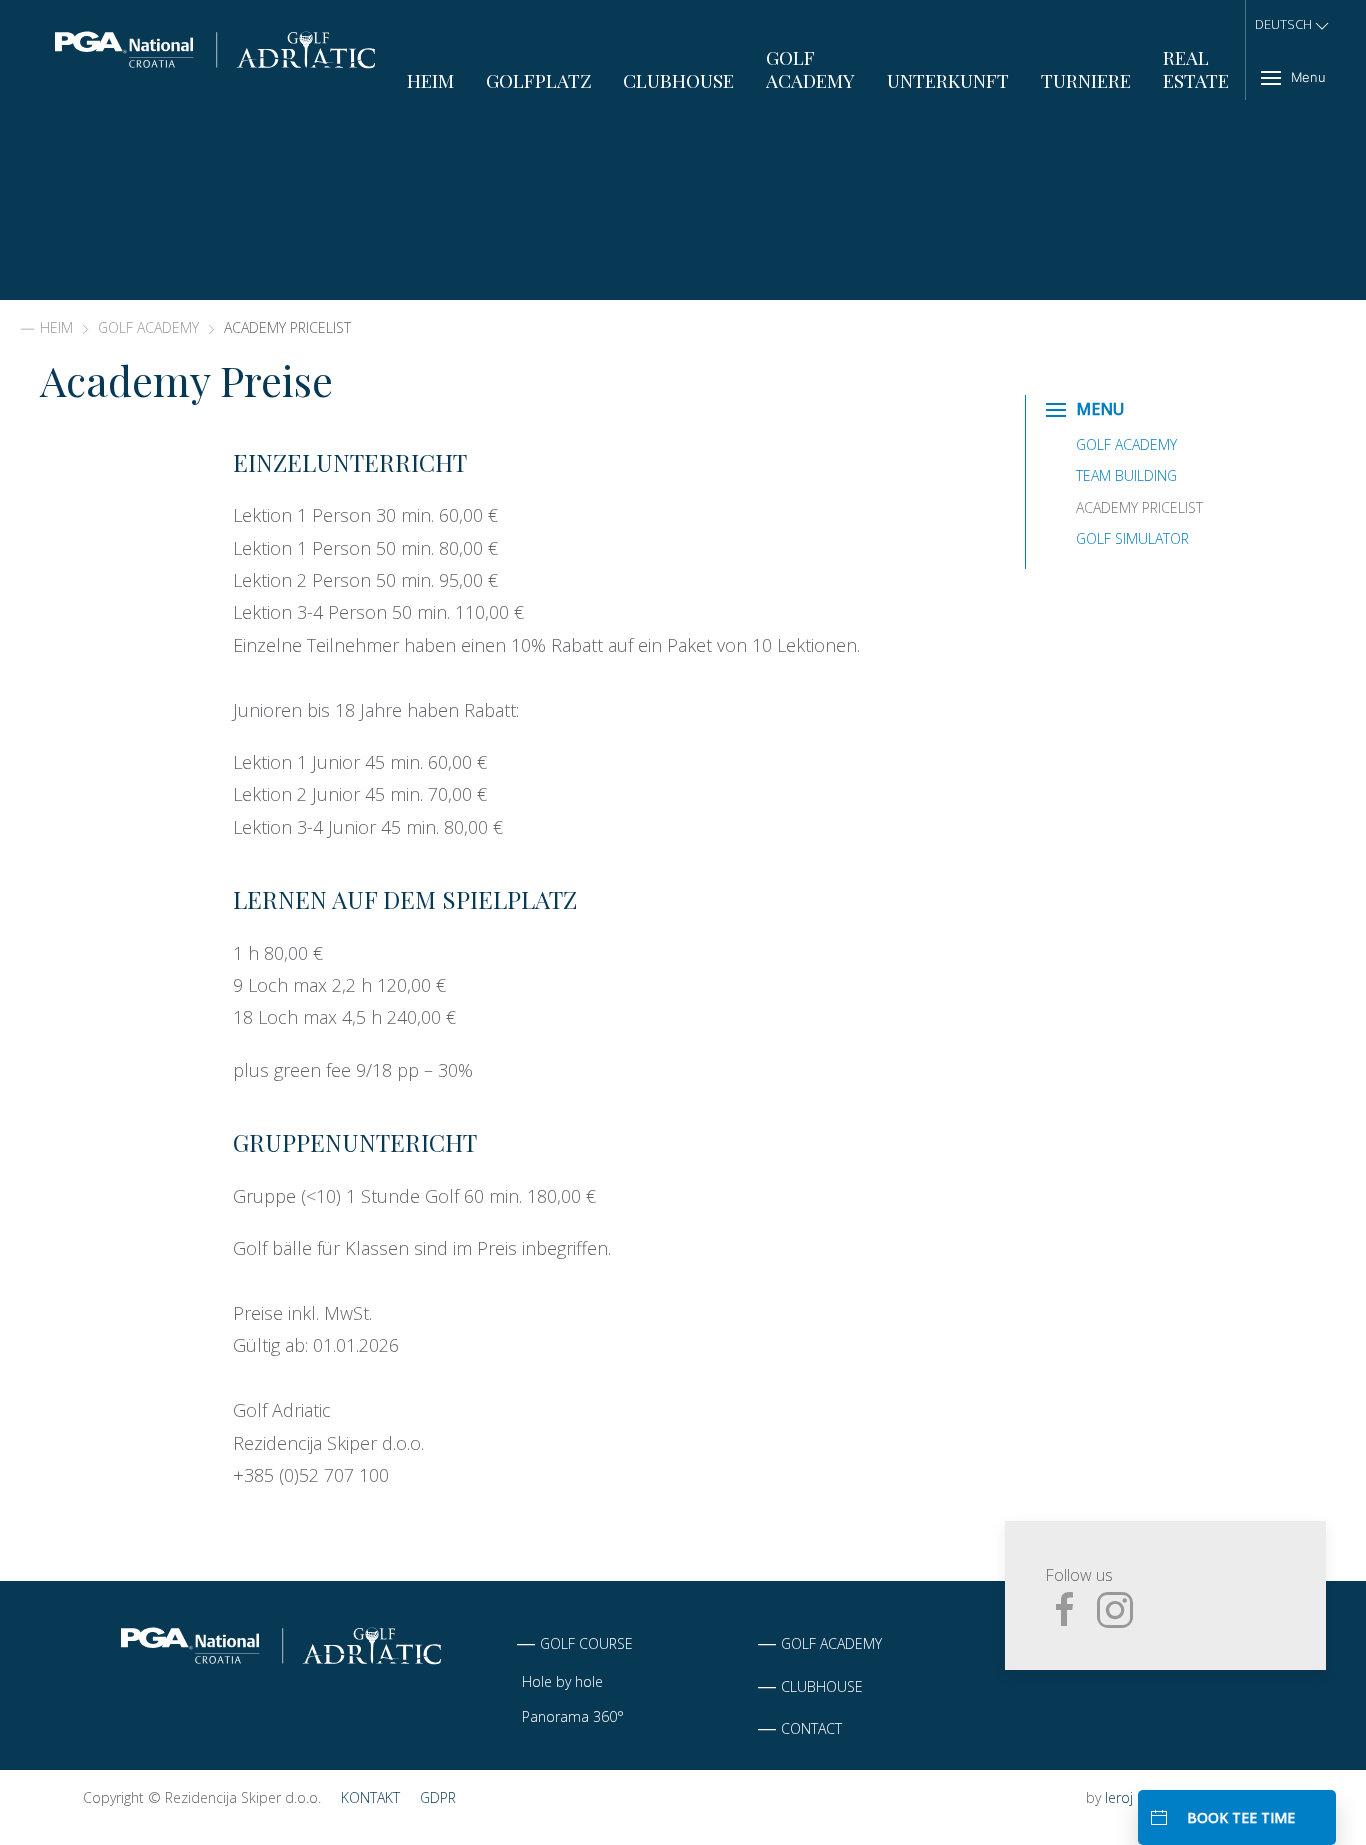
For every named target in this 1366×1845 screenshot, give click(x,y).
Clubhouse (678, 80)
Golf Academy (810, 69)
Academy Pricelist (1139, 507)
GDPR (438, 1797)
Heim (430, 80)
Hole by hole (562, 1681)
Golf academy (831, 1643)
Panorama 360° (573, 1716)
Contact (811, 1728)
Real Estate (1196, 69)
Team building (1126, 475)
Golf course (586, 1643)
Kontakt (370, 1797)
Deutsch (1283, 24)
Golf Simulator (1132, 538)
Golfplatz (538, 80)
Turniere (1086, 80)
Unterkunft (948, 80)
